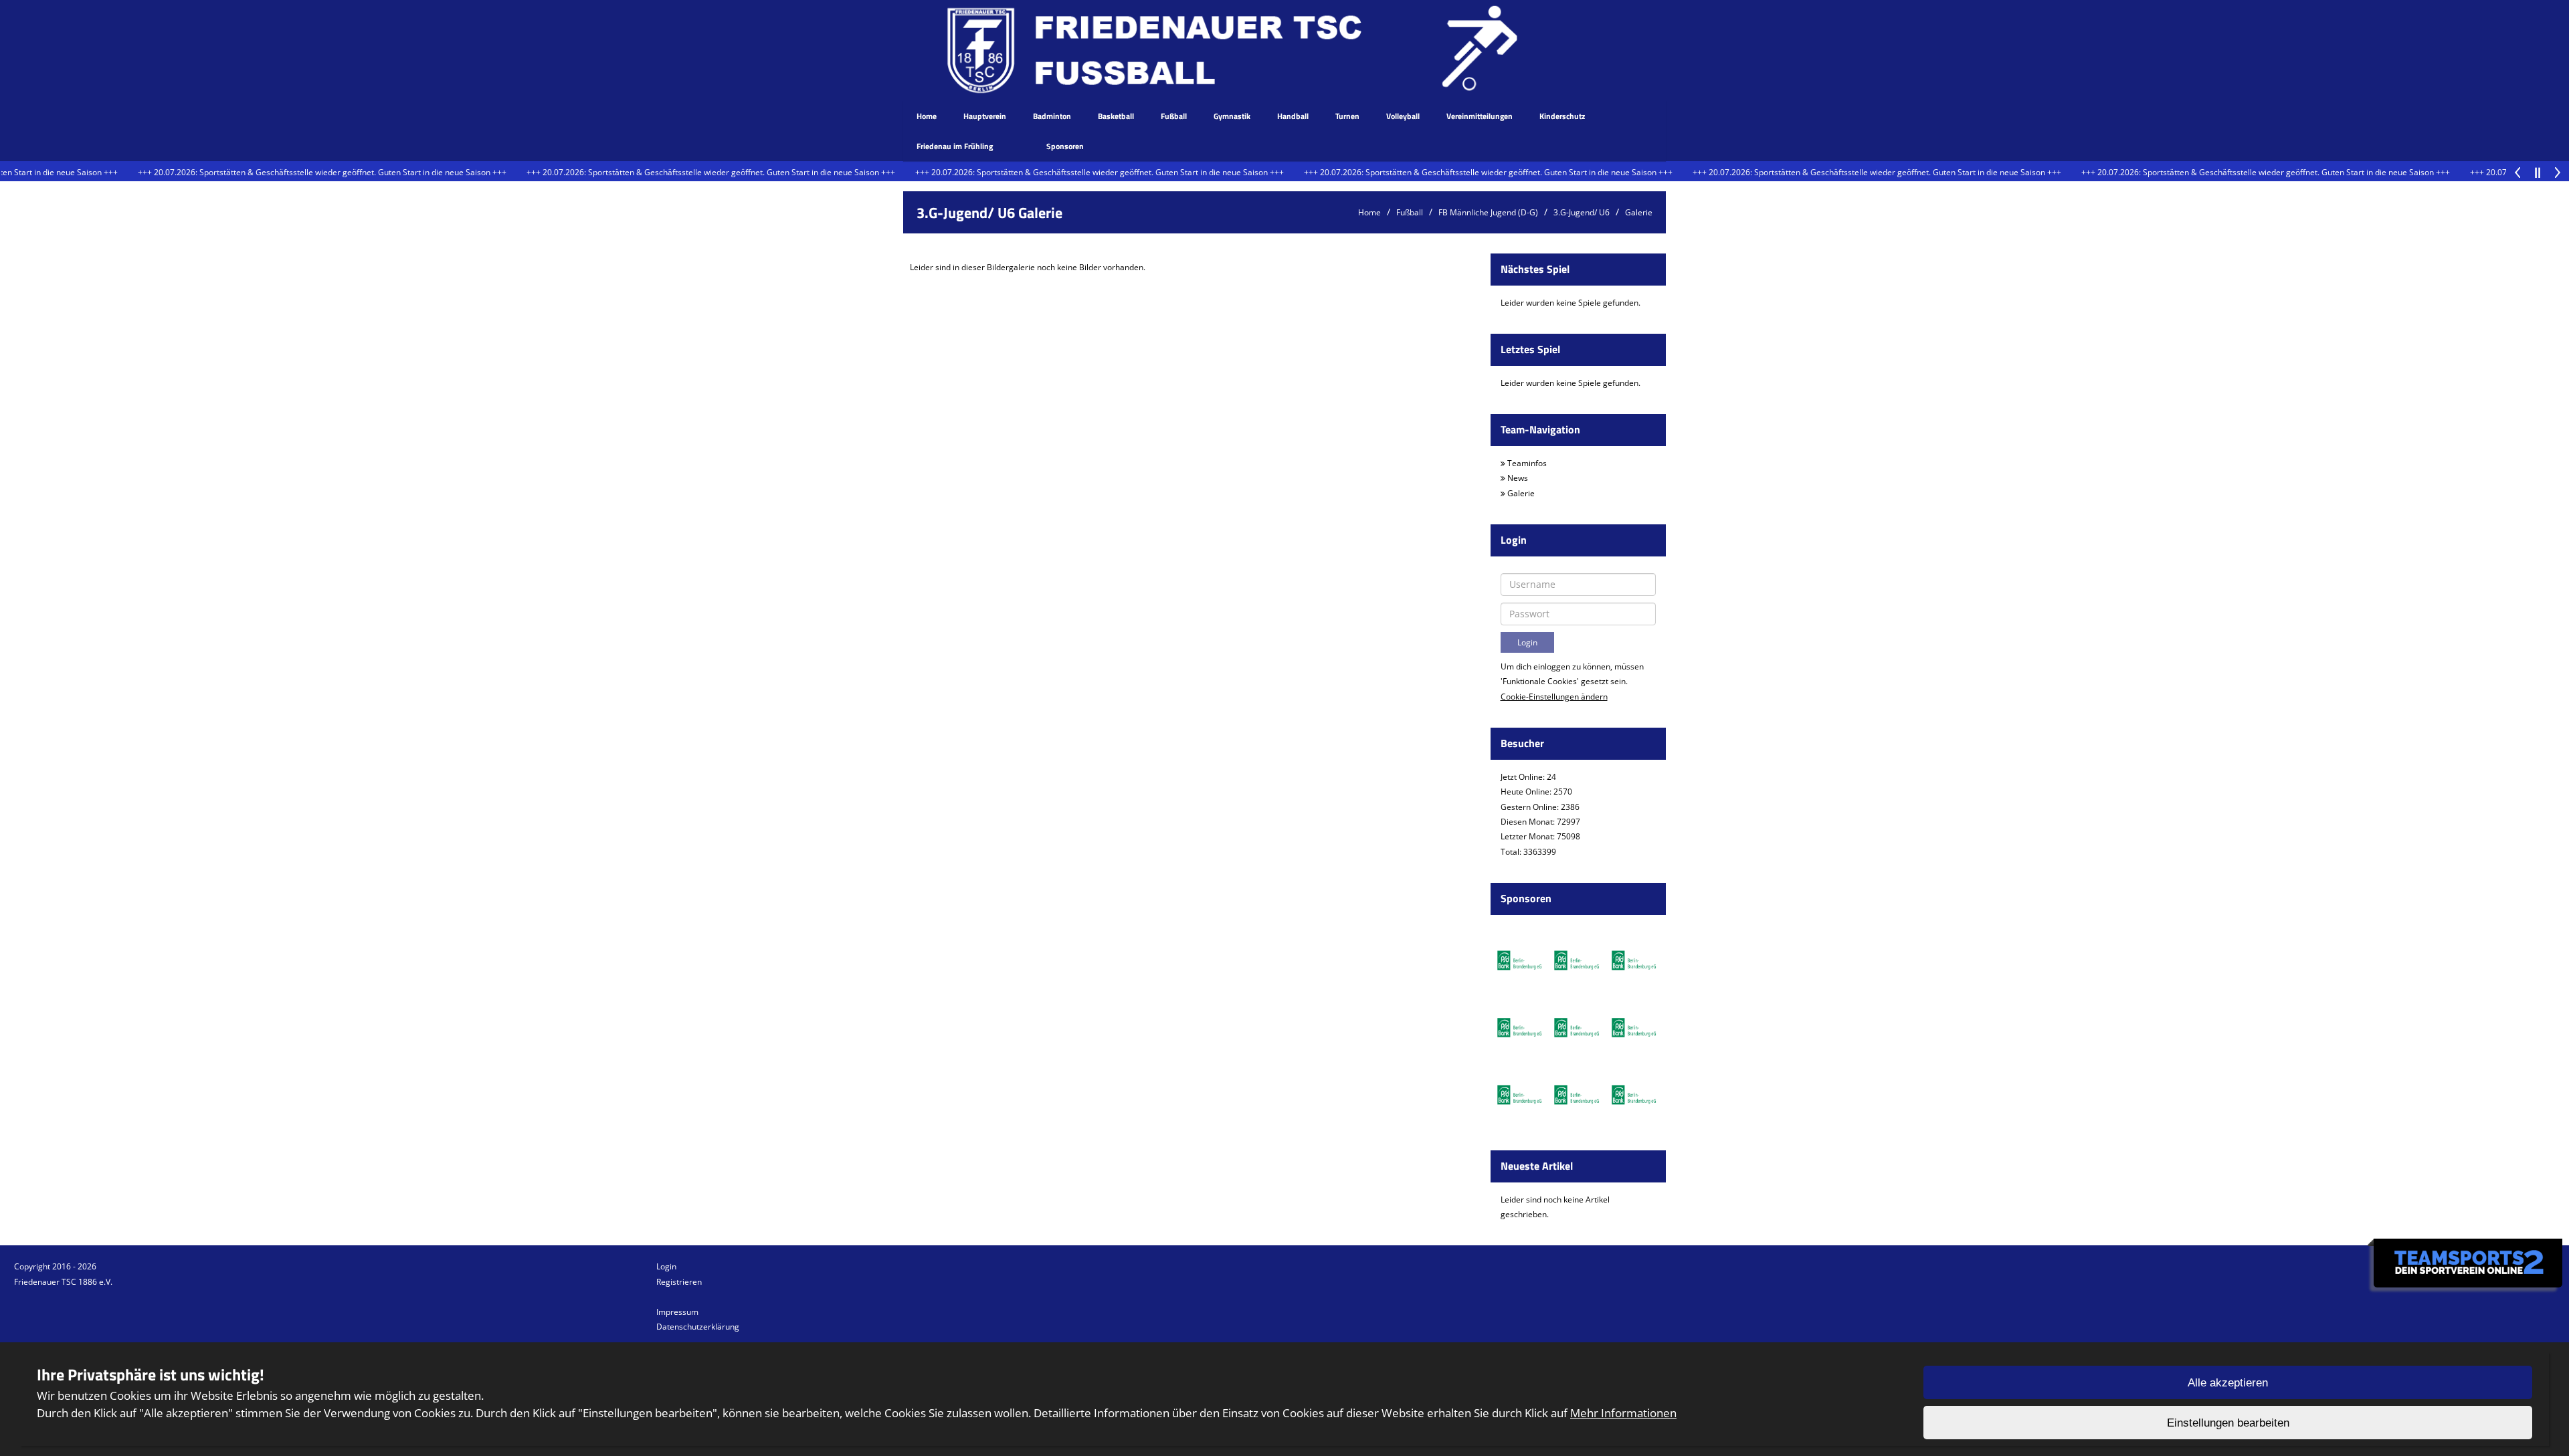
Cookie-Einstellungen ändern (1554, 697)
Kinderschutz (1562, 116)
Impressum (677, 1312)
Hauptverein (985, 116)
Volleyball (1403, 116)
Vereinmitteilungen (1480, 116)
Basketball (1116, 116)
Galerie (1639, 212)
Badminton (1052, 116)
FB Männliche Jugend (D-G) (1488, 212)
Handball (1293, 116)
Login (666, 1266)
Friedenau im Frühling (955, 146)
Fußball (1174, 116)
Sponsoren (1065, 146)
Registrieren (679, 1282)
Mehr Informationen (1623, 1413)
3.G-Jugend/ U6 (1582, 212)
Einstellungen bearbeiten (2228, 1423)
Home (927, 116)
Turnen (1347, 116)
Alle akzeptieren (2228, 1383)
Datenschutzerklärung (698, 1327)
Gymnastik (1232, 116)
